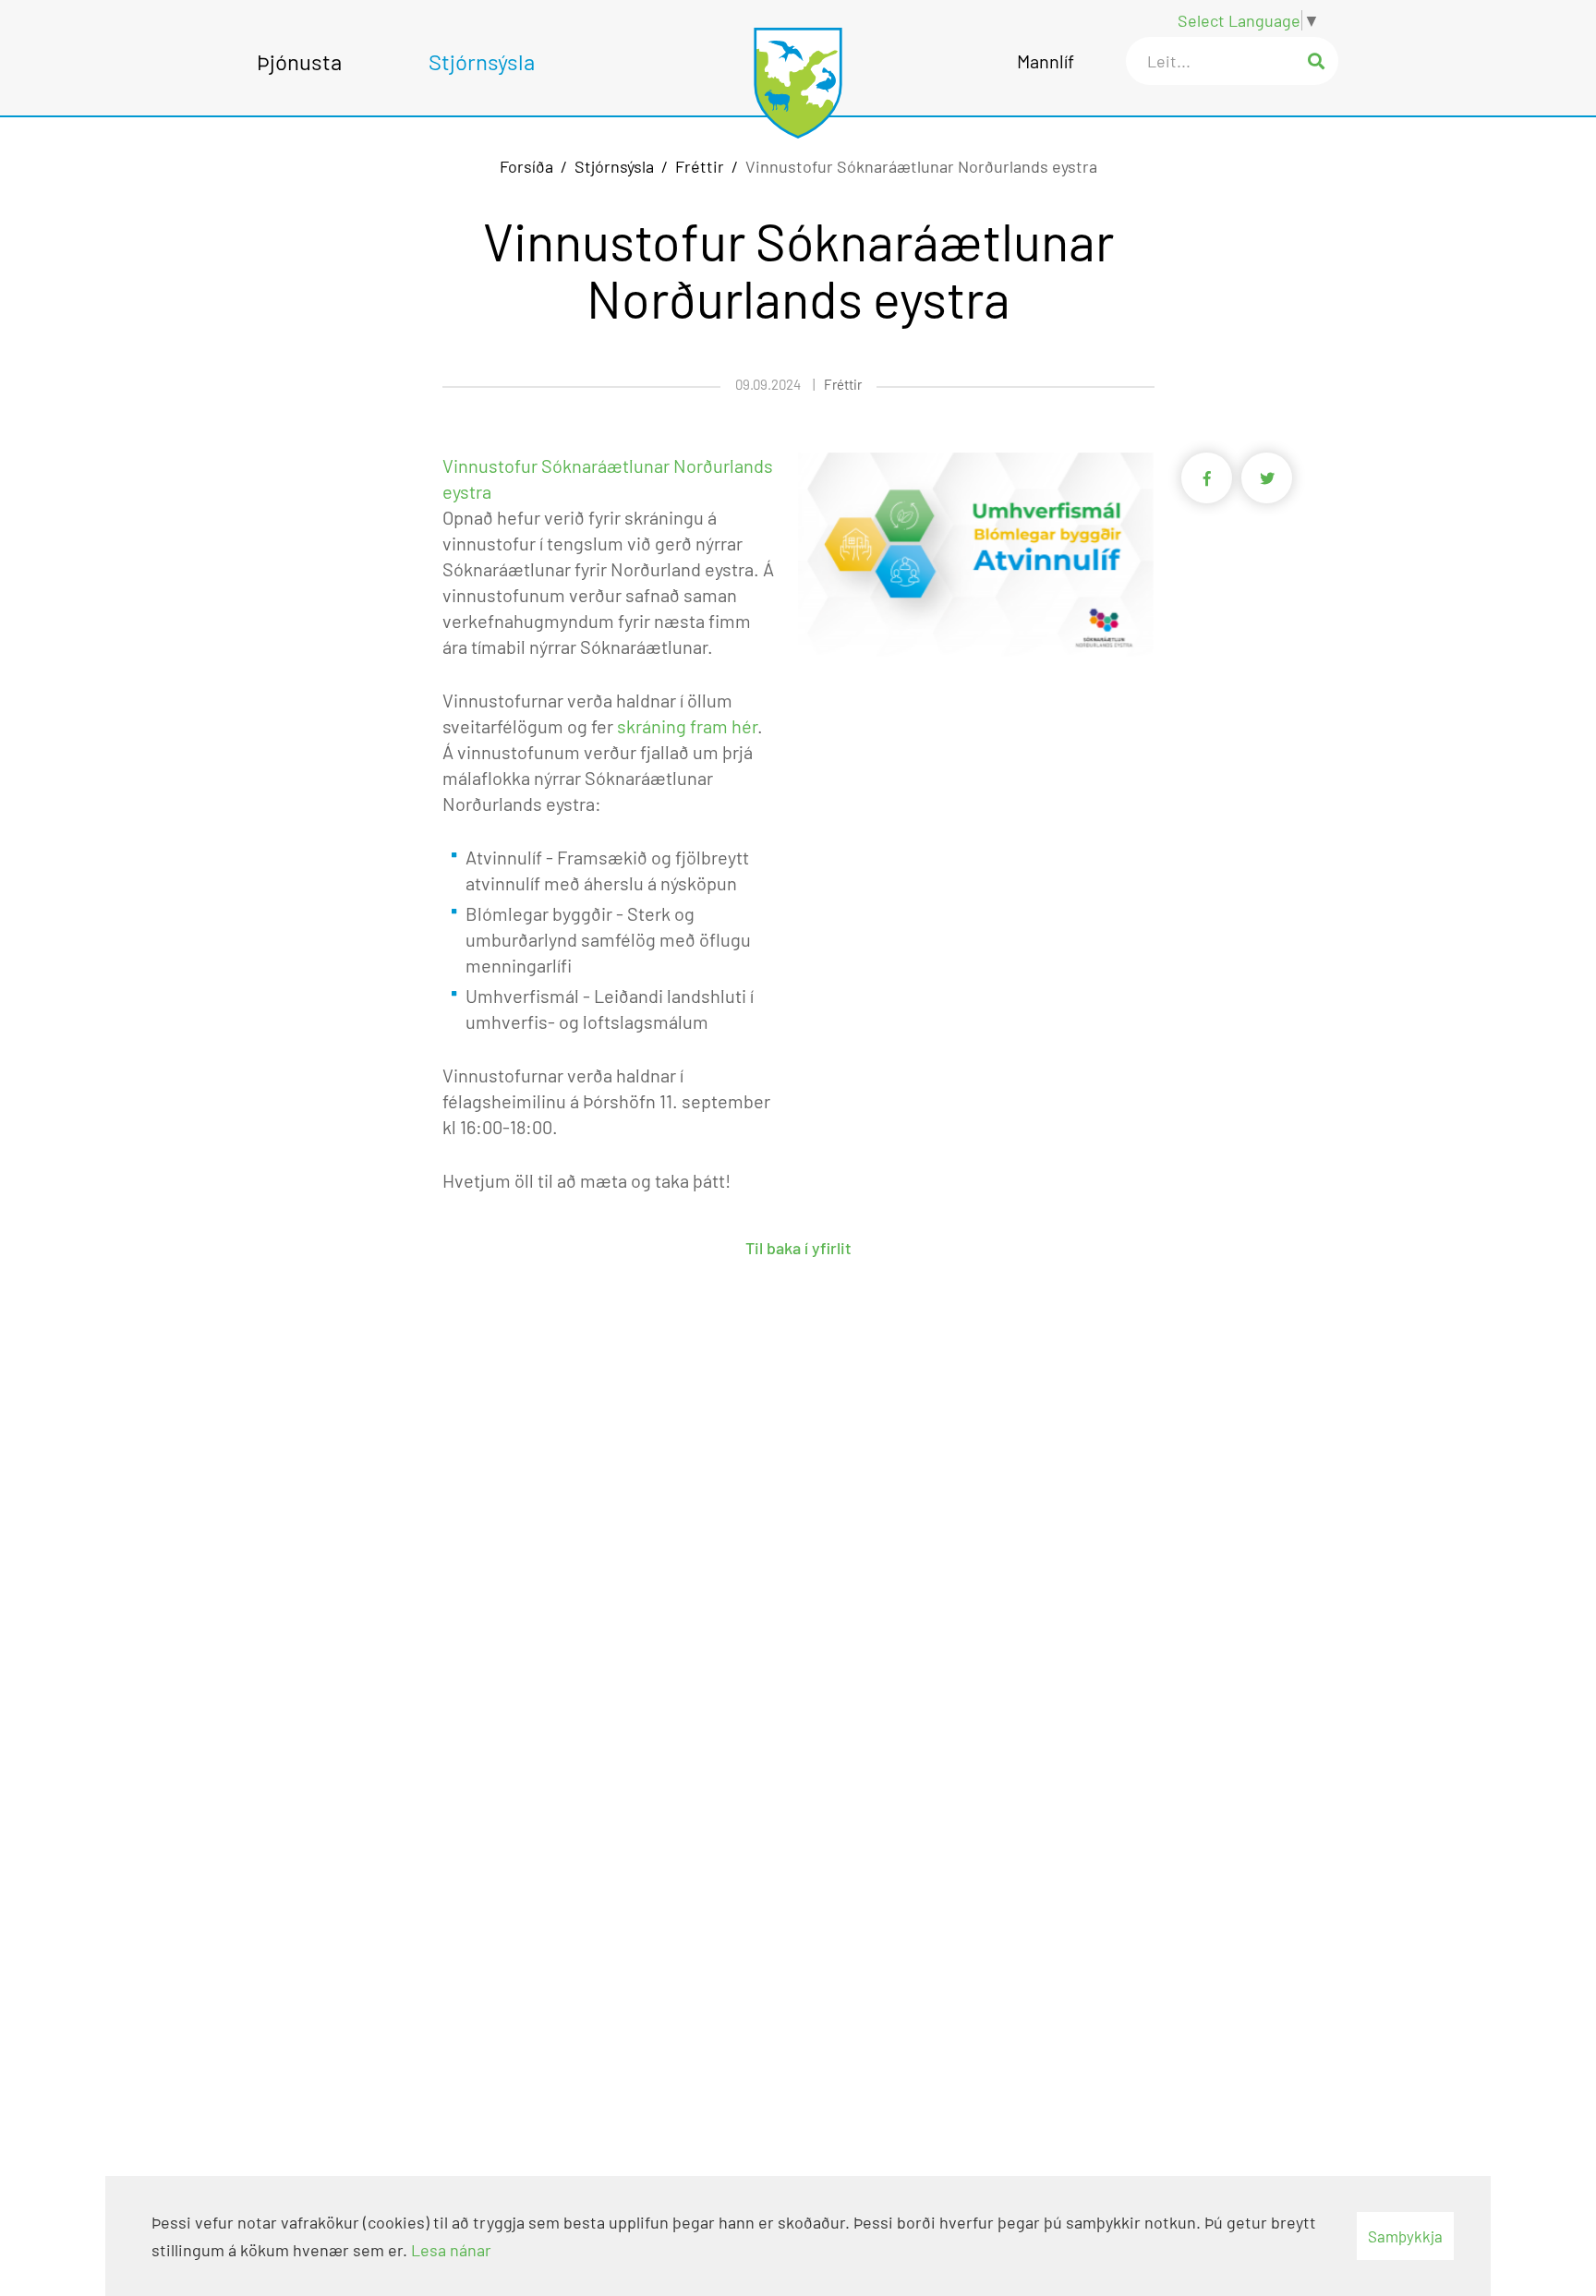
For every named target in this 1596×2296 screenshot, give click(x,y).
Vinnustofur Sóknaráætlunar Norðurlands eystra (921, 166)
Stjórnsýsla (614, 166)
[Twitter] (1267, 482)
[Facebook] (1211, 482)
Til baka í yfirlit (798, 1248)
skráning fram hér (687, 726)
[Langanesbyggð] (798, 73)
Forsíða (526, 166)
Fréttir (700, 166)
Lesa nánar (451, 2250)
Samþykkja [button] (1405, 2236)
